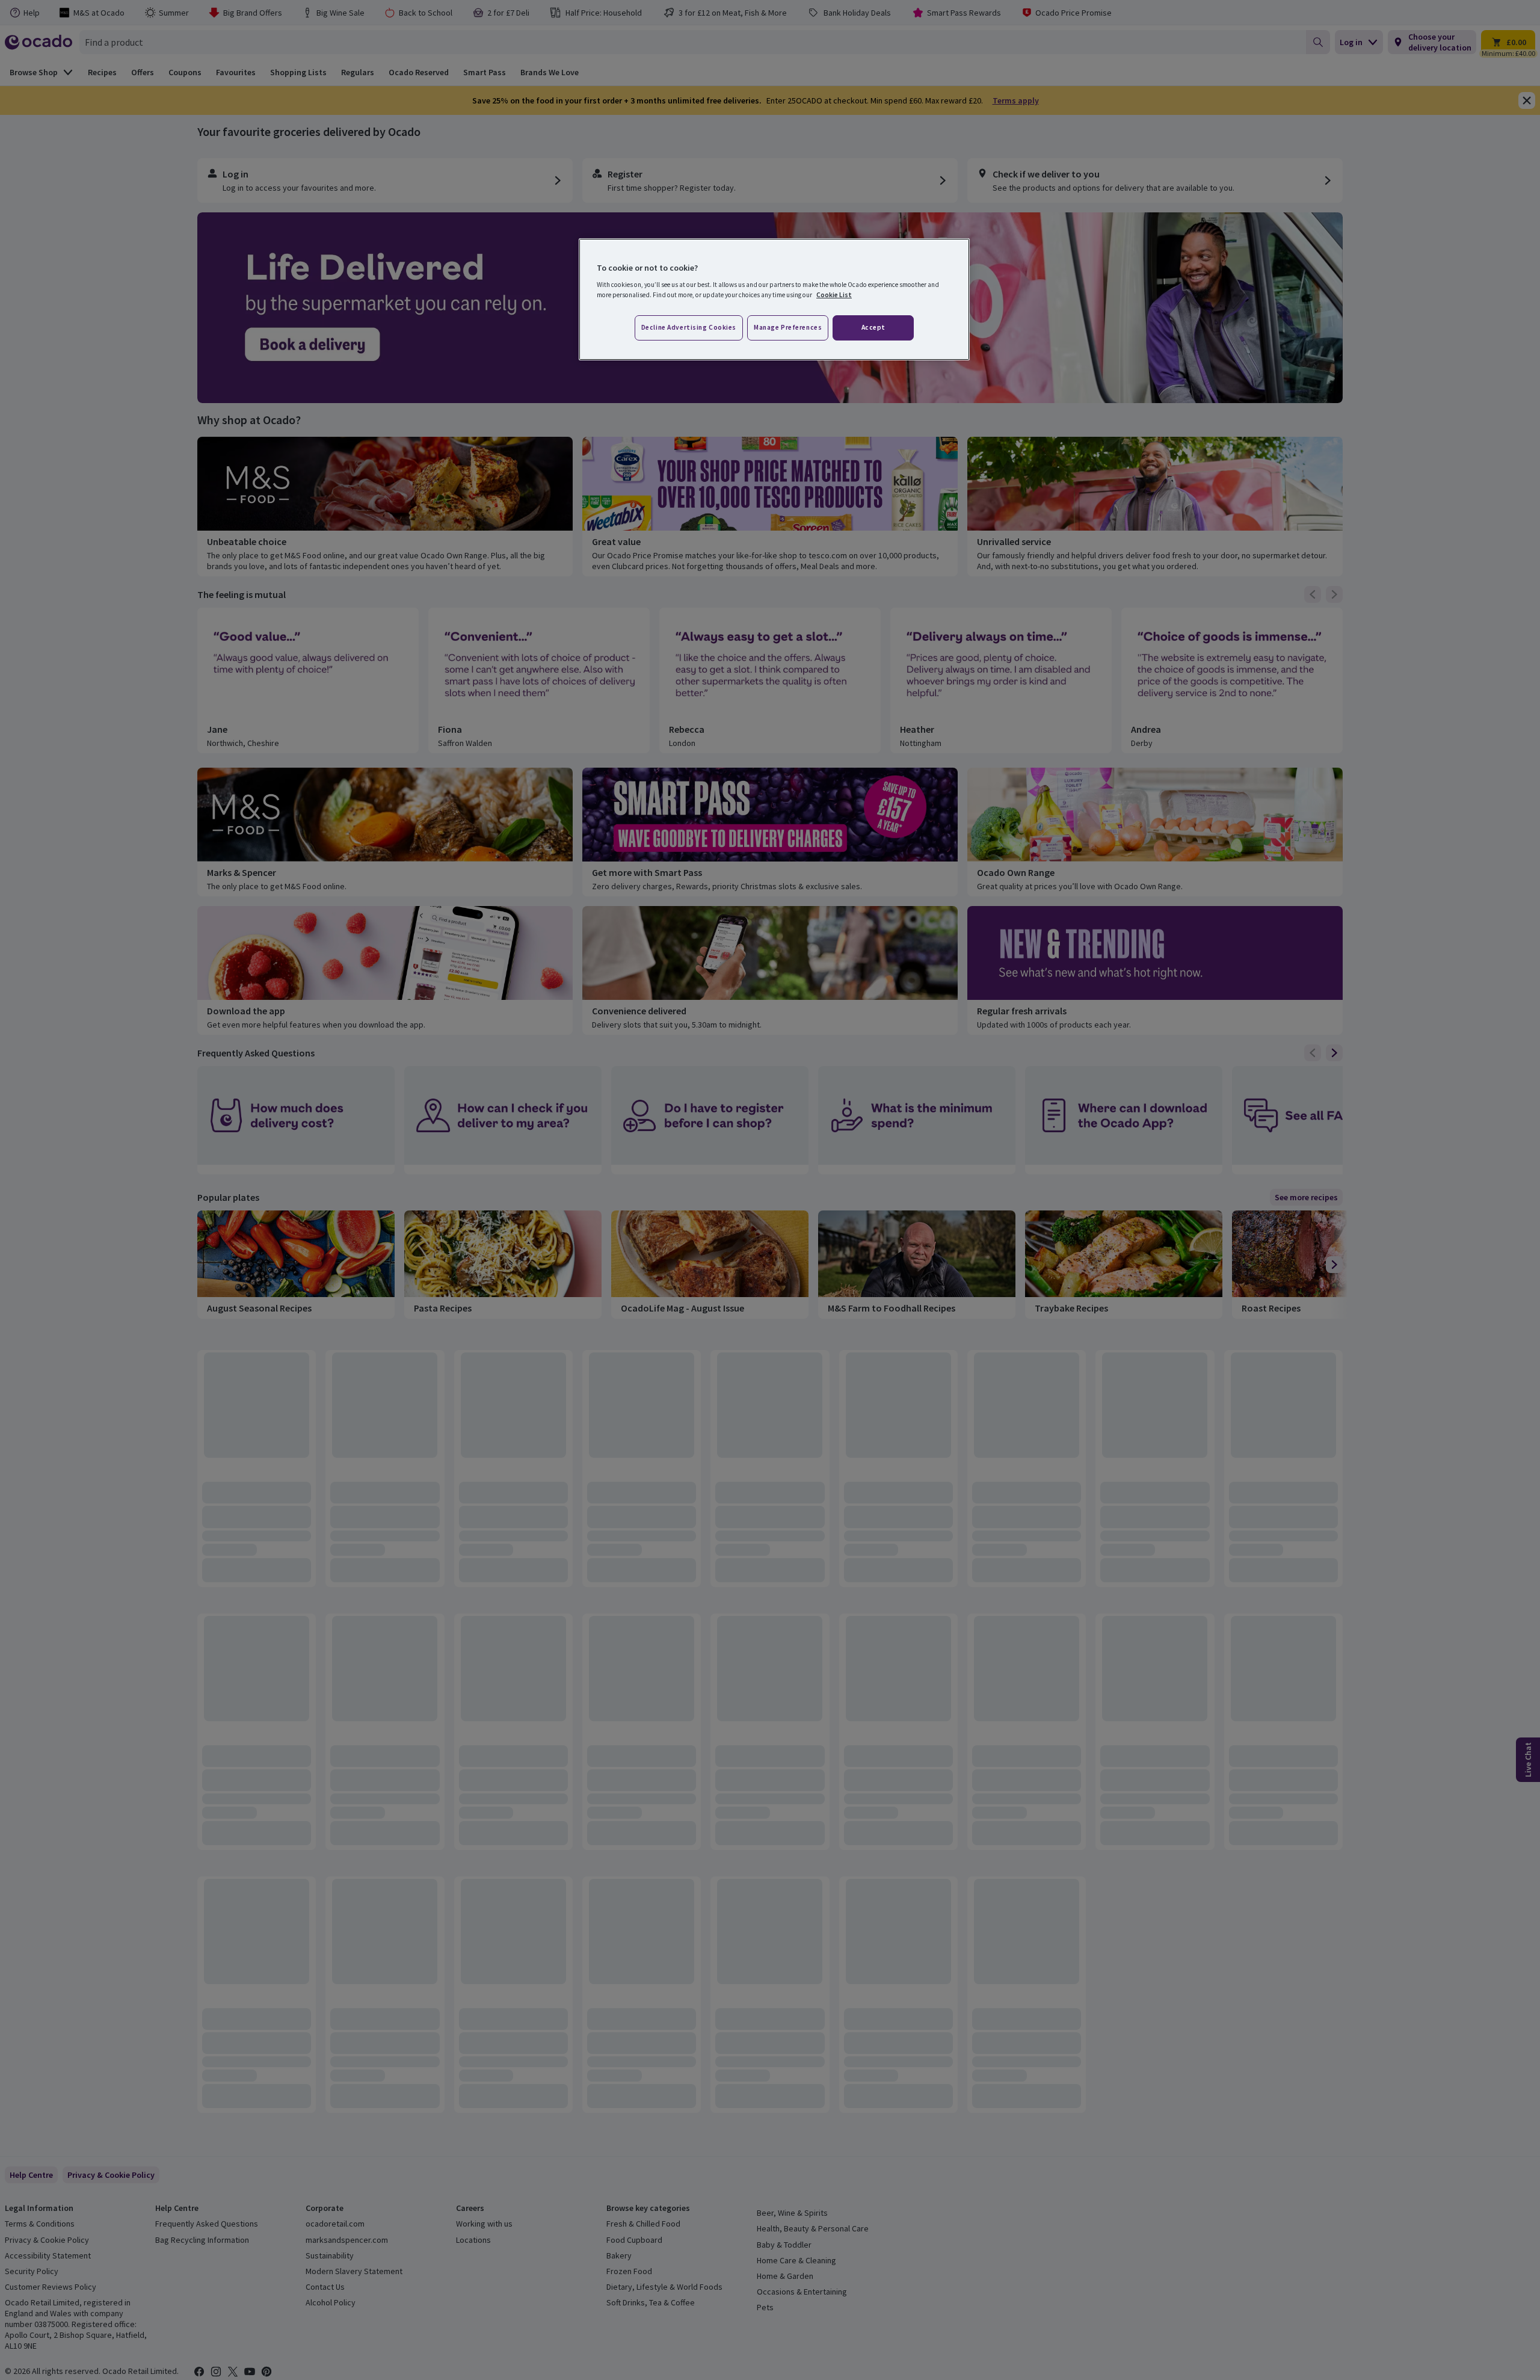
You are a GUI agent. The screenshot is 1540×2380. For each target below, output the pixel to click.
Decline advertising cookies (689, 327)
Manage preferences (788, 327)
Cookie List (834, 295)
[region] (774, 300)
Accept (873, 327)
